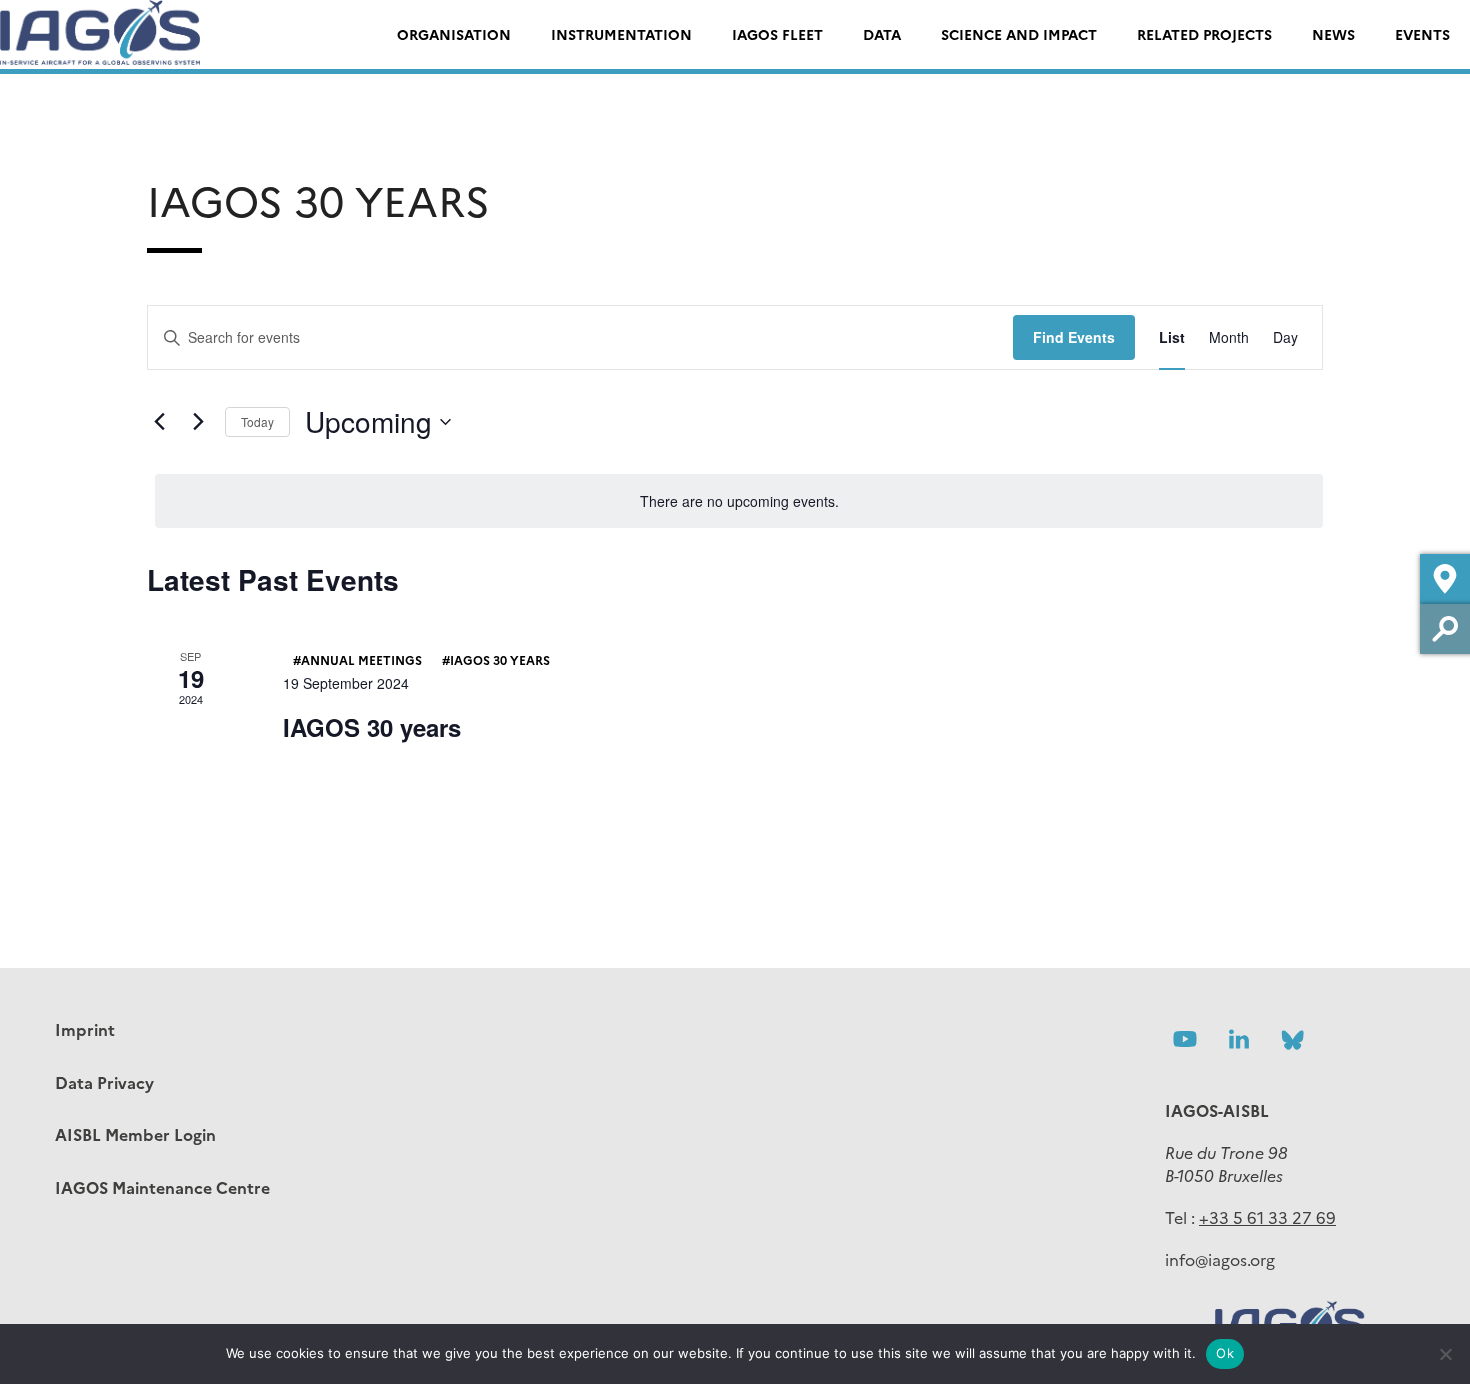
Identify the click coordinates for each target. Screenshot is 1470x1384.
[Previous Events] (159, 422)
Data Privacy (104, 1082)
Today (257, 421)
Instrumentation (621, 34)
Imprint (85, 1029)
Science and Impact (1019, 34)
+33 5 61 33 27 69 (1267, 1217)
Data (882, 34)
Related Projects (1204, 34)
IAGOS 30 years (372, 727)
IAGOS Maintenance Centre (162, 1187)
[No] (1445, 1354)
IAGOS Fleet (777, 34)
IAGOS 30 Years (500, 659)
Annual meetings (361, 659)
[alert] (739, 501)
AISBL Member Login (135, 1134)
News (1333, 34)
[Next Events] (198, 422)
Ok (1225, 1353)
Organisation (454, 34)
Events (1422, 34)
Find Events (1074, 337)
